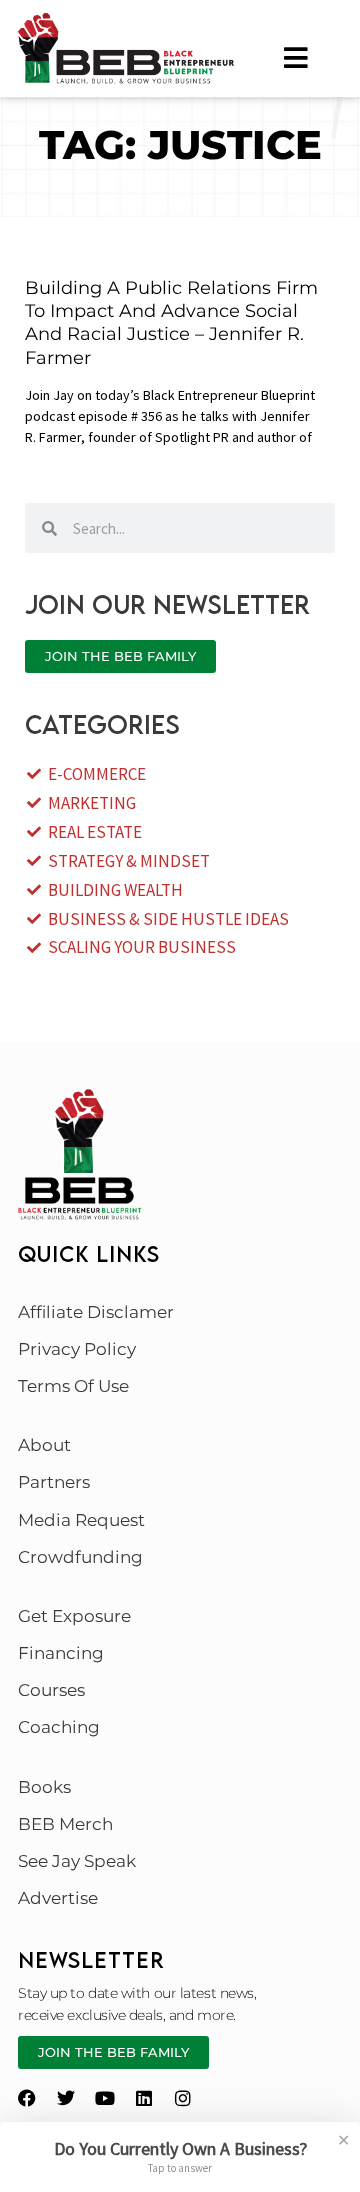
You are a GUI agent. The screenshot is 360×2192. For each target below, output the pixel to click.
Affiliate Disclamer (96, 1312)
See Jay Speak (77, 1861)
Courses (51, 1690)
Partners (54, 1482)
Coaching (59, 1727)
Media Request (81, 1520)
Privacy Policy (77, 1349)
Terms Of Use (73, 1386)
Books (44, 1787)
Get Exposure (74, 1616)
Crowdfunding (80, 1557)
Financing (61, 1653)
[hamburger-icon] (296, 57)
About (44, 1445)
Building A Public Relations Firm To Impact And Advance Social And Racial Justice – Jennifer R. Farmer (171, 323)
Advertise (58, 1898)
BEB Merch (65, 1824)
